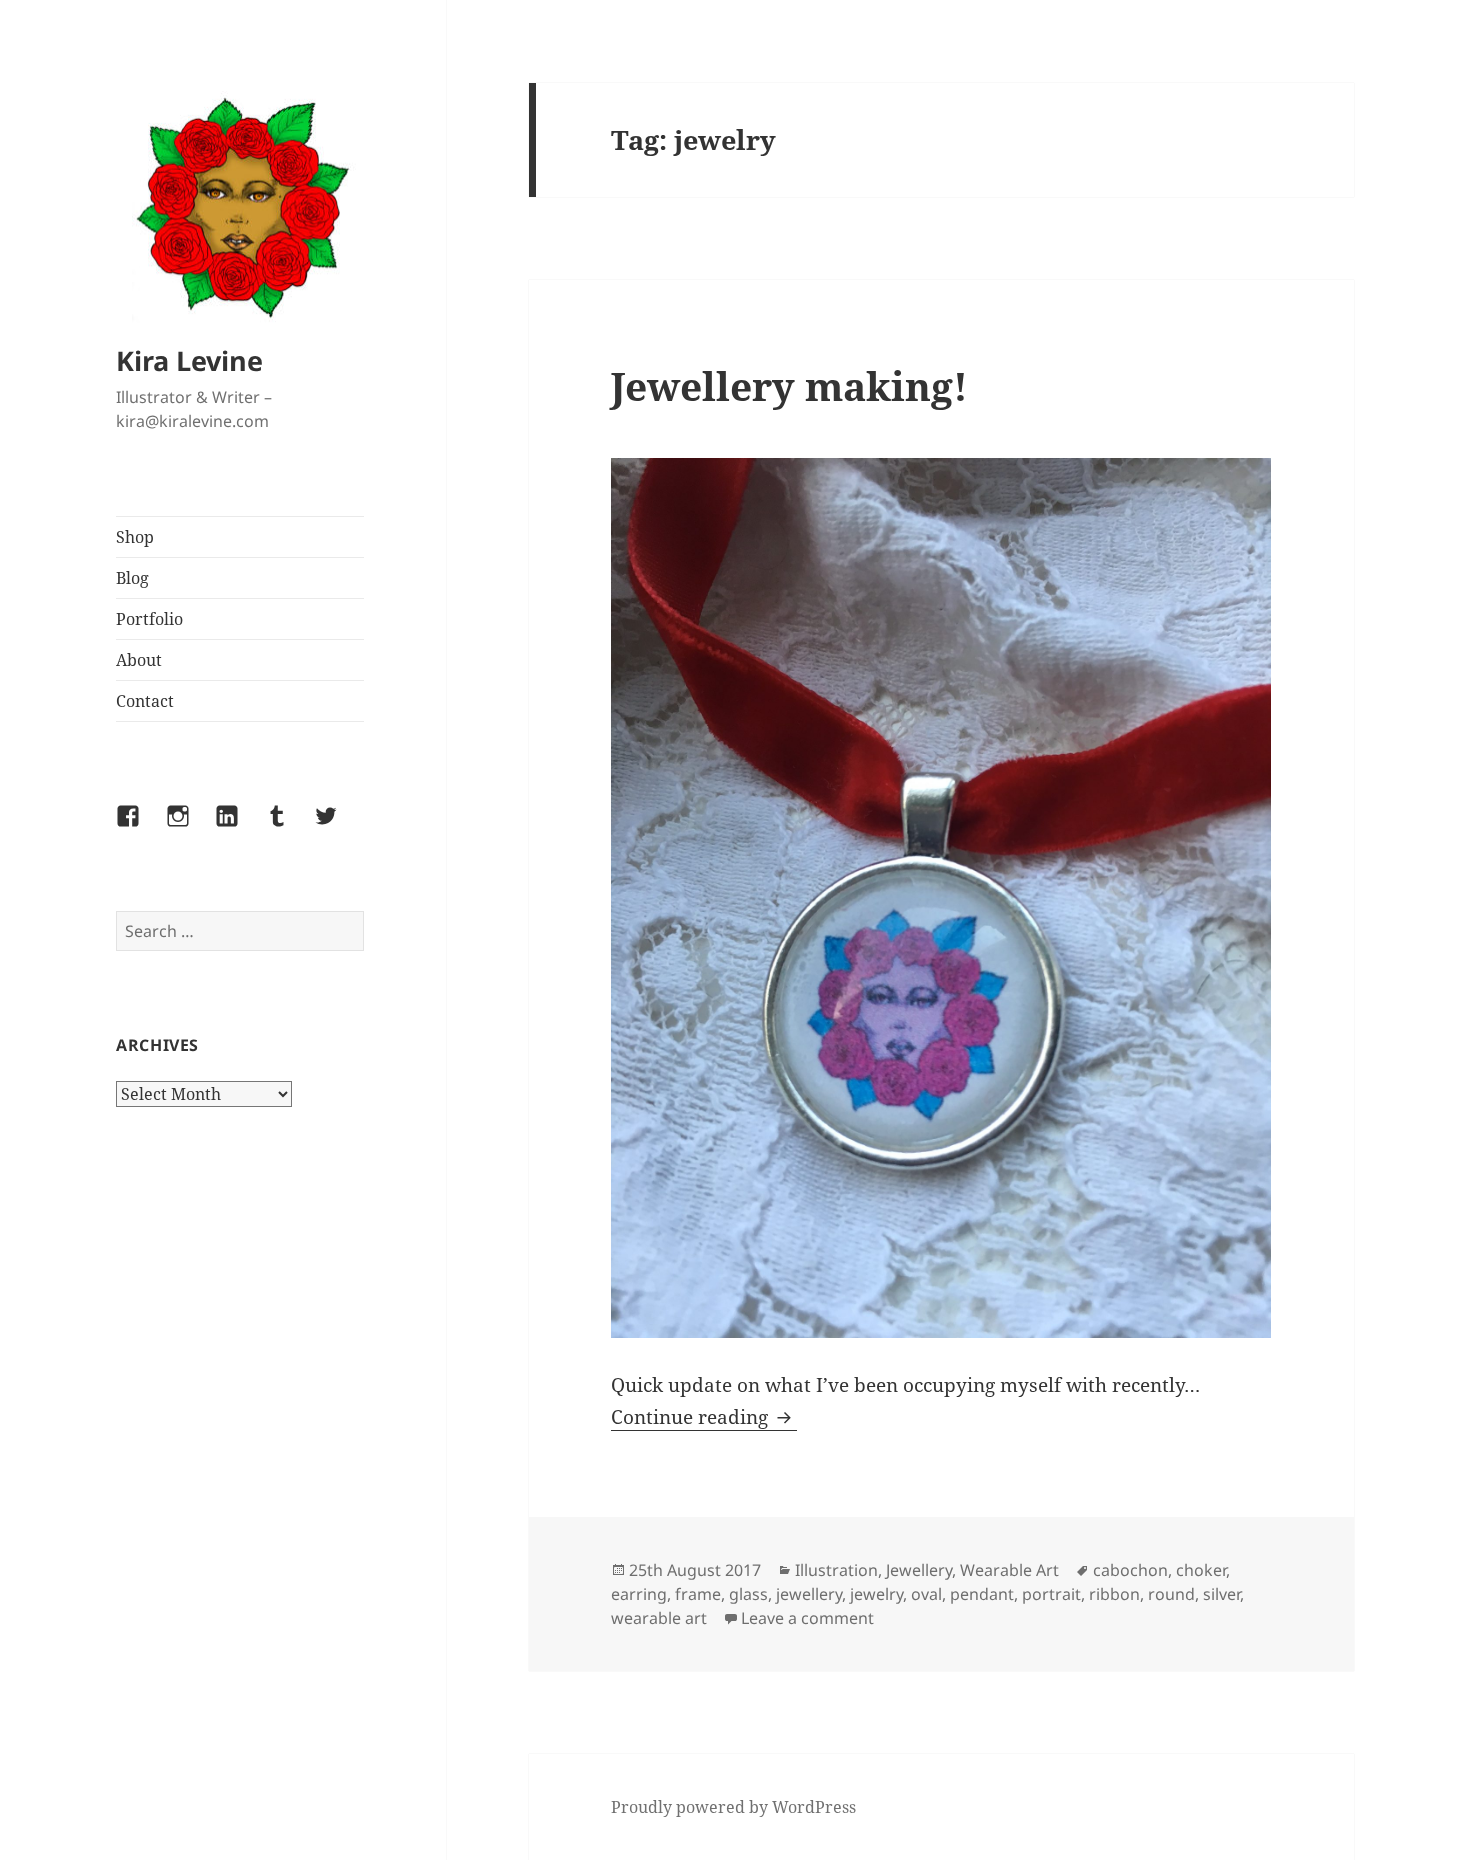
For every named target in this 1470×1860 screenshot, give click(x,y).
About (139, 660)
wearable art (659, 1618)
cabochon (1130, 1570)
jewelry (876, 1594)
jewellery (809, 1594)
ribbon (1114, 1594)
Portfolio (149, 619)
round (1171, 1594)
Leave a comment (807, 1618)
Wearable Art (1009, 1570)
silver (1221, 1594)
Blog (132, 578)
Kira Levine (189, 360)
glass (748, 1594)
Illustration (836, 1570)
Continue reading (704, 1417)
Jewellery (919, 1570)
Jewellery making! (789, 385)
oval (926, 1594)
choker (1201, 1570)
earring (639, 1594)
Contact (145, 701)
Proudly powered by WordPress (733, 1807)
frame (698, 1594)
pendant (982, 1594)
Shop (135, 537)
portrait (1051, 1594)
